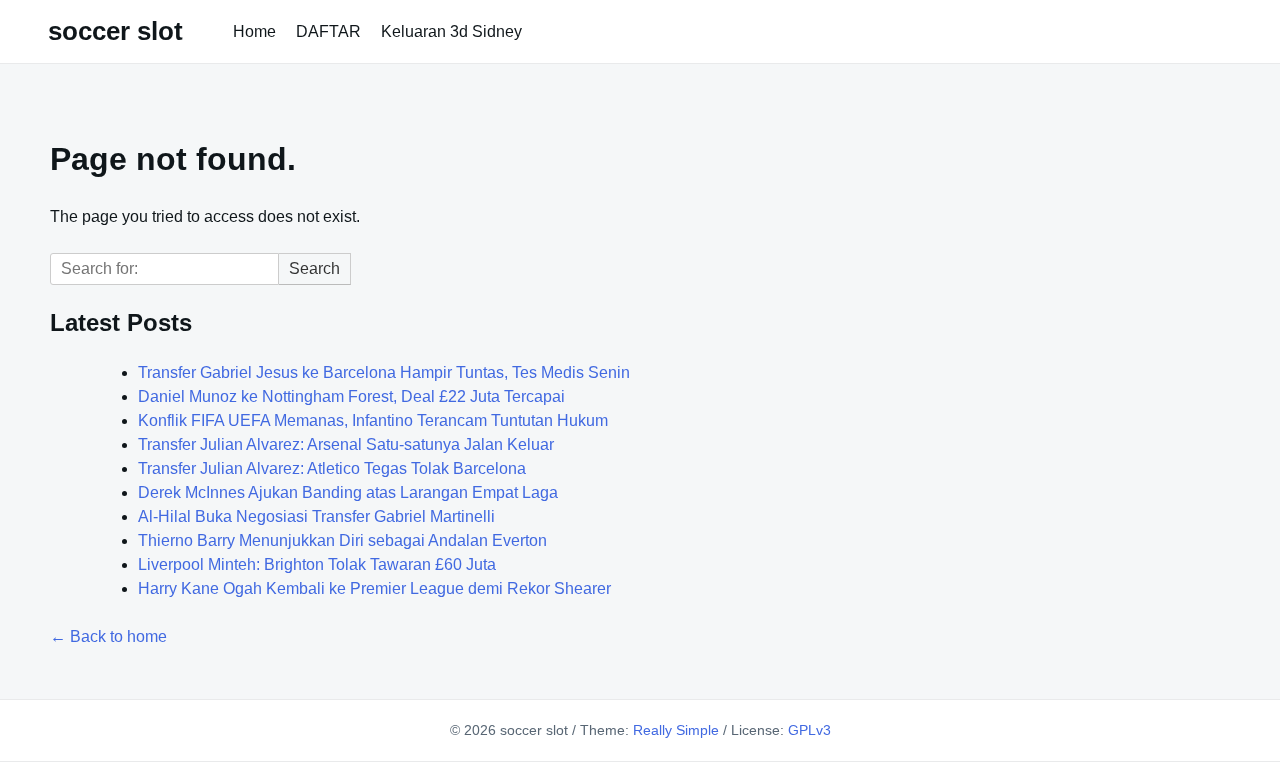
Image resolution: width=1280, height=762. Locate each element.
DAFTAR (328, 31)
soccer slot (115, 31)
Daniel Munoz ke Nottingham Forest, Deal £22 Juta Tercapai (351, 396)
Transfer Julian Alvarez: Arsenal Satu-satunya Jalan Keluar (346, 444)
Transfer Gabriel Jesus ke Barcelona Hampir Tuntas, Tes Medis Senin (384, 372)
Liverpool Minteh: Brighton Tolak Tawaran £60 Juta (317, 564)
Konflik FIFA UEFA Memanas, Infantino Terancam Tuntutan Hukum (373, 420)
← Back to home (108, 636)
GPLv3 (809, 730)
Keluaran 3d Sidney (451, 31)
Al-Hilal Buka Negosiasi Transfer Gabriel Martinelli (316, 516)
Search (314, 268)
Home (254, 31)
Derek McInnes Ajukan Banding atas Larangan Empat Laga (348, 492)
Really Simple (676, 730)
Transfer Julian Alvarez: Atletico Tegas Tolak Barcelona (332, 468)
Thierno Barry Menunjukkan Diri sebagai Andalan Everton (342, 540)
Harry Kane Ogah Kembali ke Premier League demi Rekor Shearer (374, 588)
